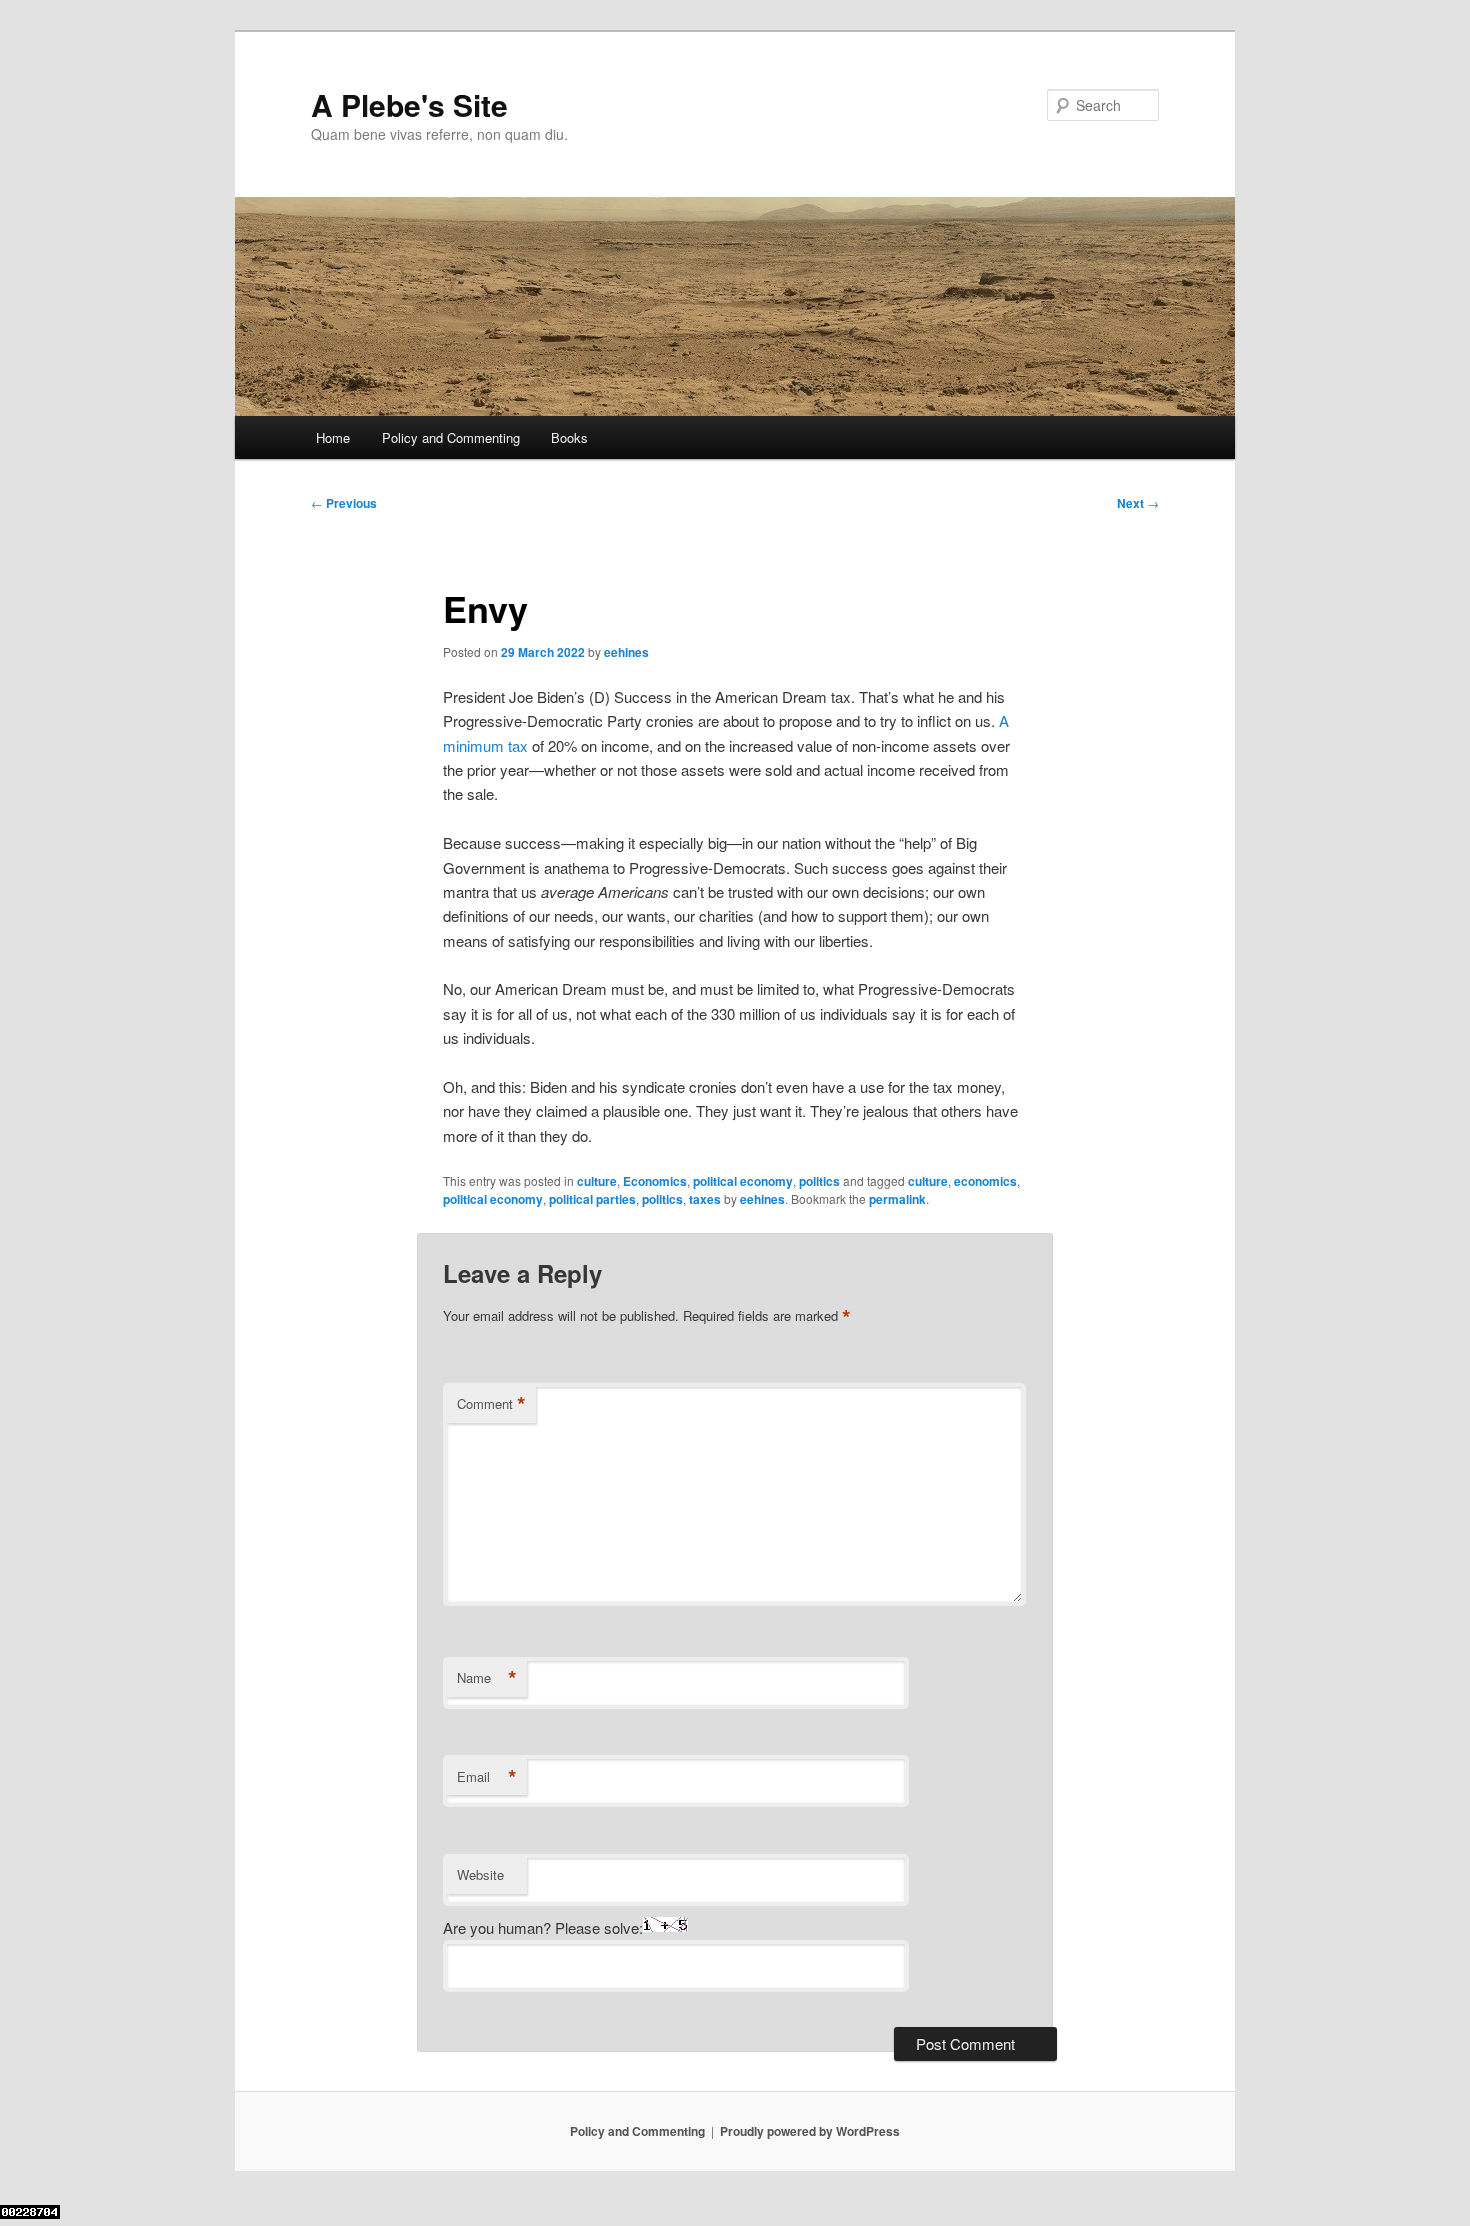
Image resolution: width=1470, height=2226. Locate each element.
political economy (743, 1181)
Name (487, 1678)
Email (487, 1777)
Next (1138, 503)
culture (597, 1181)
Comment (491, 1404)
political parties (592, 1199)
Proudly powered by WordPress (810, 2131)
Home (333, 437)
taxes (705, 1199)
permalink (897, 1199)
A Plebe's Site (409, 104)
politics (819, 1181)
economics (985, 1181)
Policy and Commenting (451, 437)
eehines (626, 652)
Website (480, 1874)
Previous (344, 503)
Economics (655, 1181)
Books (569, 437)
